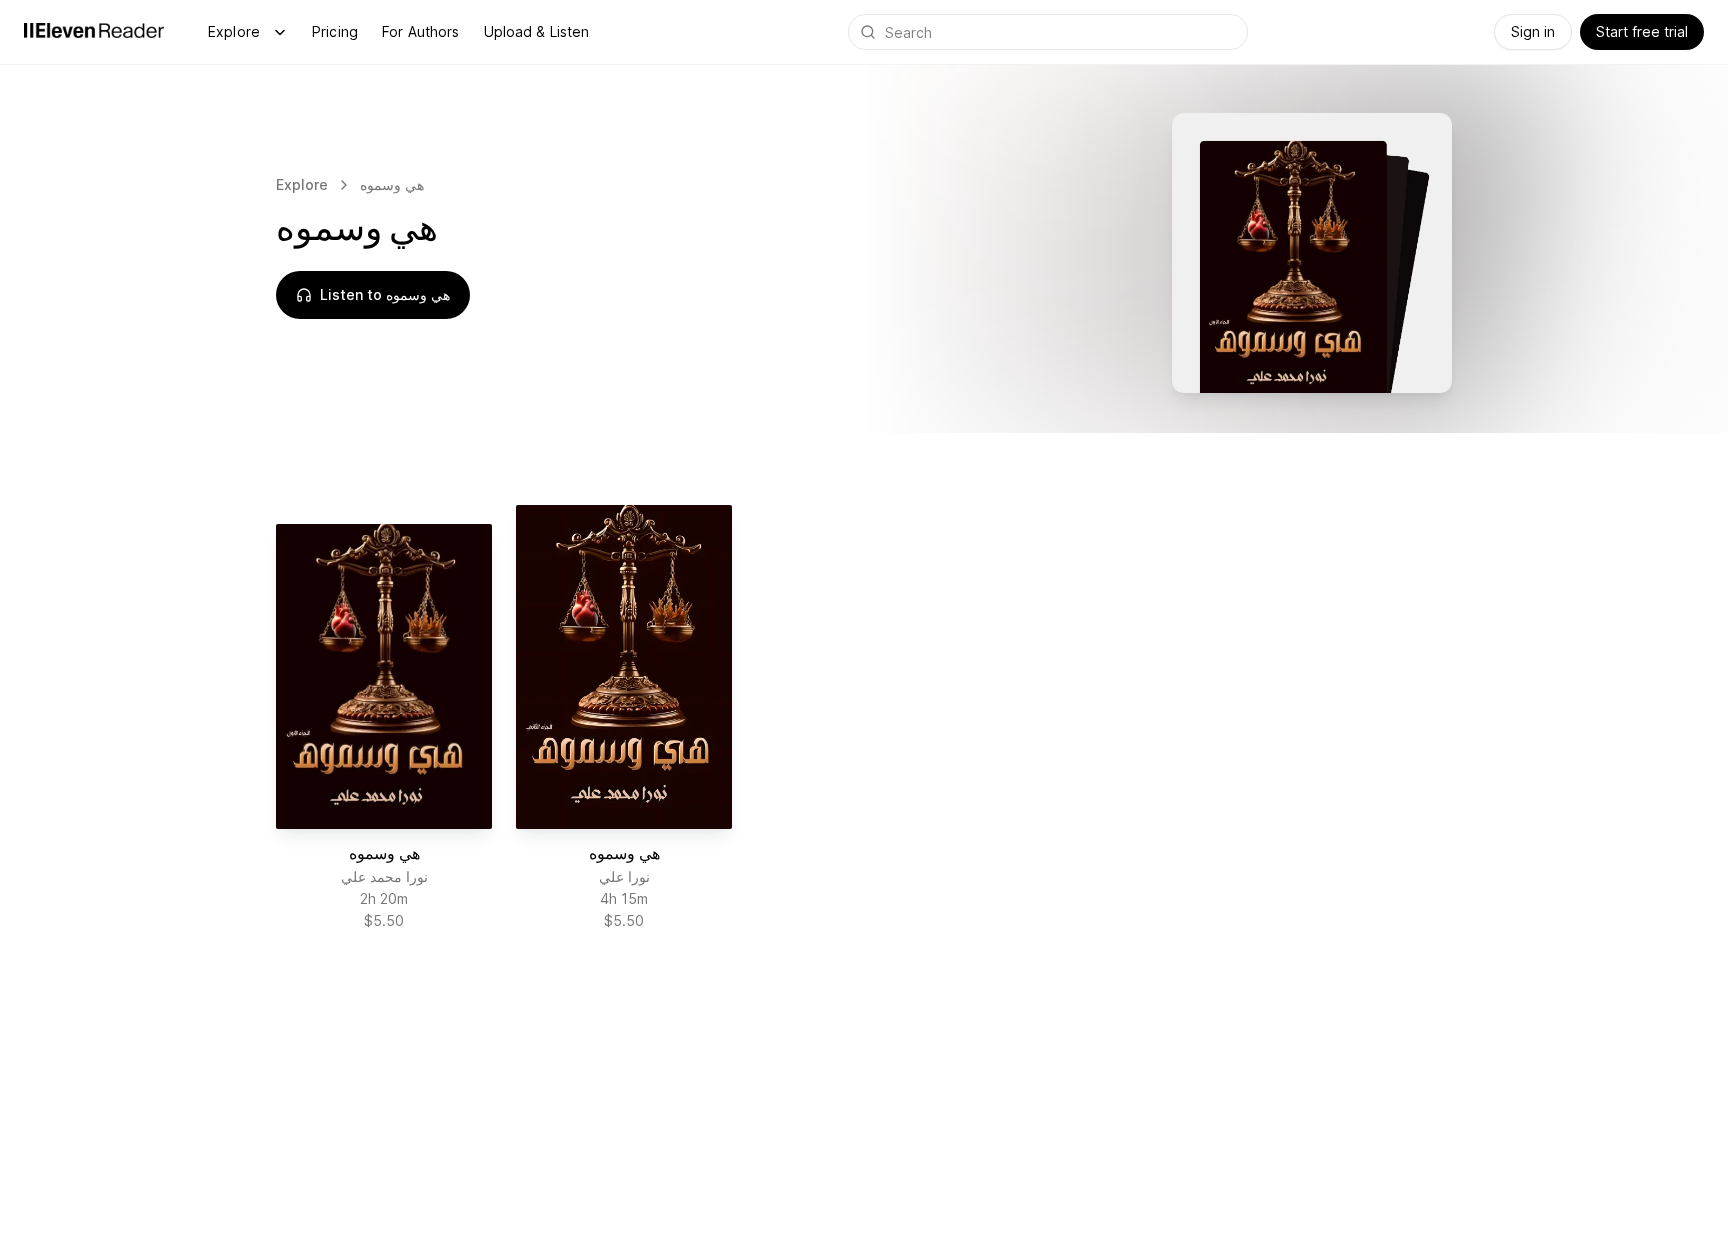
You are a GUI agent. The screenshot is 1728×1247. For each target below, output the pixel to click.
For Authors (421, 31)
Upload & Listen (537, 31)
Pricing (335, 31)
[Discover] (280, 32)
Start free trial (1642, 31)
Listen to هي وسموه (385, 294)
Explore (234, 31)
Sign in (1533, 31)
